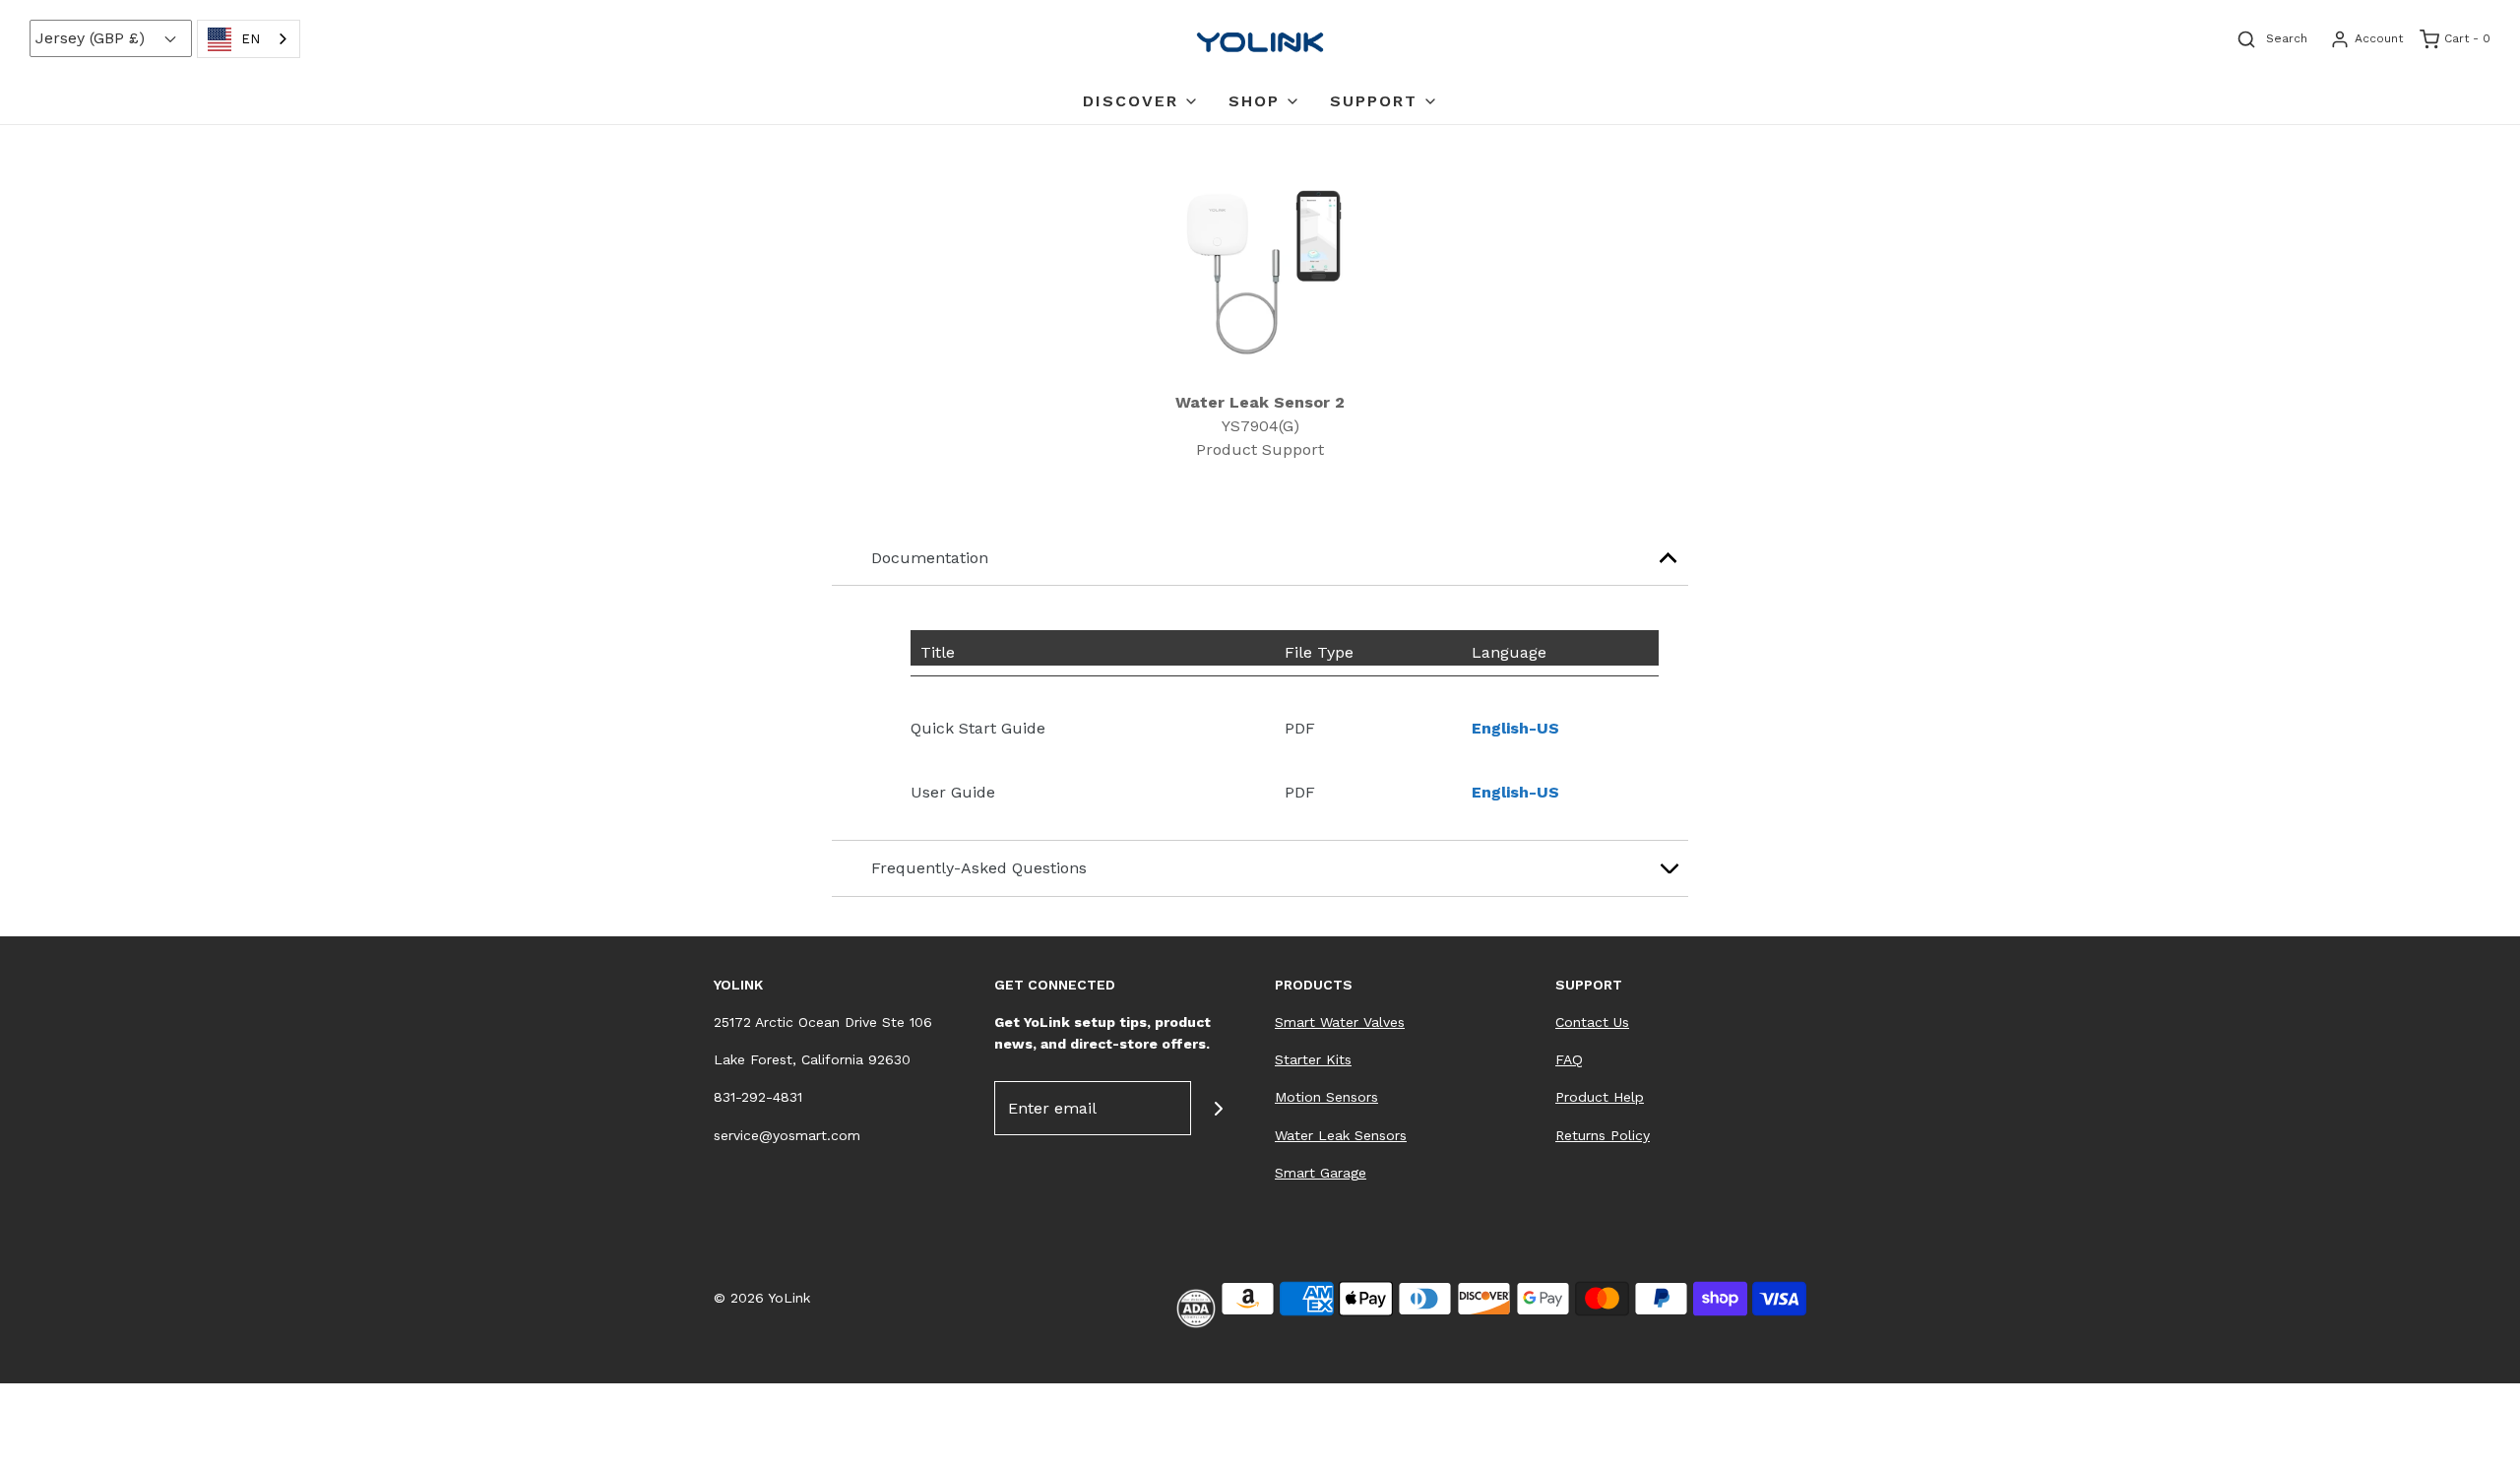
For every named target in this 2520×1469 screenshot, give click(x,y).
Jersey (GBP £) (93, 38)
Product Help (1600, 1097)
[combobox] (249, 39)
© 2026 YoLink (762, 1298)
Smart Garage (1321, 1173)
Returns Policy (1603, 1135)
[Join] (1218, 1108)
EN (251, 39)
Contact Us (1592, 1022)
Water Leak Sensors (1341, 1135)
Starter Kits (1313, 1059)
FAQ (1569, 1059)
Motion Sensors (1326, 1097)
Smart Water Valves (1340, 1022)
